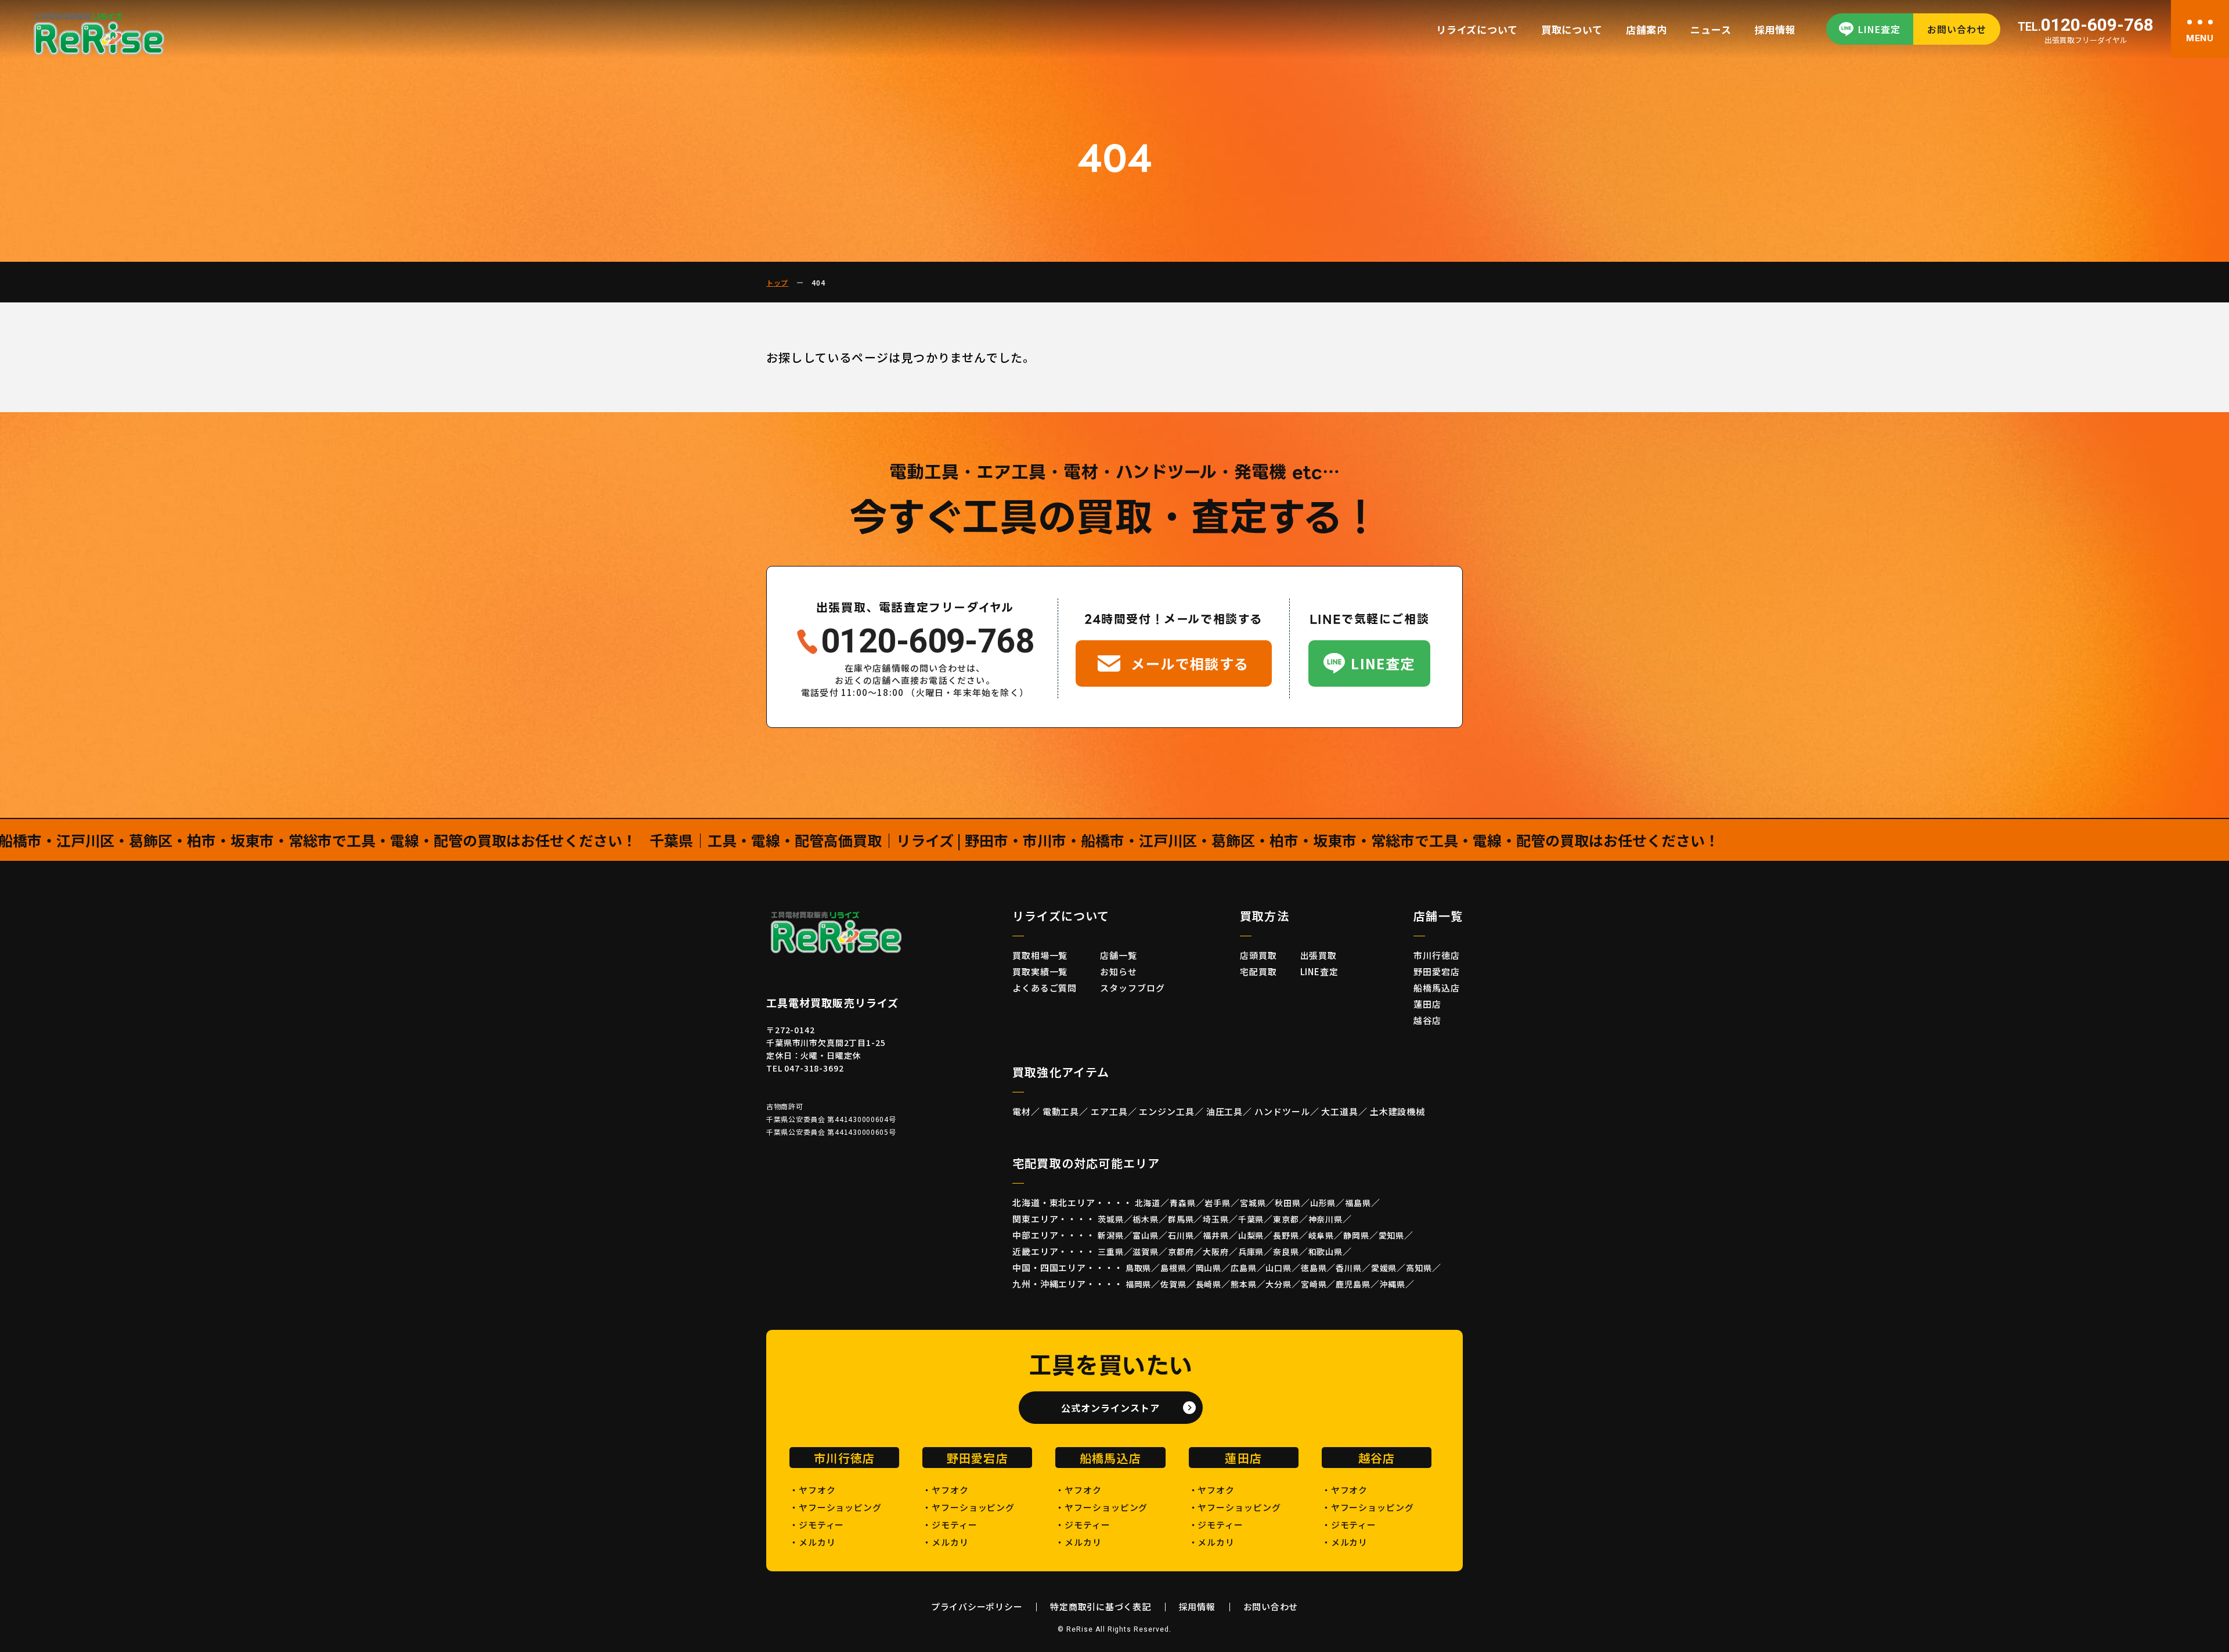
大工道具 (1340, 1111)
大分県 (1278, 1284)
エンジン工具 (1166, 1111)
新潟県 (1111, 1235)
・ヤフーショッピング (836, 1507)
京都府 (1181, 1251)
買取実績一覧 (1040, 971)
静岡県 (1356, 1235)
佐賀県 (1173, 1284)
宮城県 (1253, 1203)
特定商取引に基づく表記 (1100, 1606)
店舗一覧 (1119, 955)
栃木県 (1146, 1219)
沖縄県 (1393, 1284)
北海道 (1148, 1203)
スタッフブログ (1132, 988)
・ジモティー (817, 1525)
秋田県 (1288, 1203)
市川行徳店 (1437, 955)
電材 (1022, 1111)
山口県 (1278, 1268)
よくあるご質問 (1045, 988)
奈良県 (1286, 1251)
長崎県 (1209, 1284)
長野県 (1286, 1235)
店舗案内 (1646, 29)
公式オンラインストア (1110, 1408)
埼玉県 (1216, 1219)
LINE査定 (1879, 29)
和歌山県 (1326, 1251)
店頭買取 (1258, 955)
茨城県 (1111, 1219)
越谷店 (1427, 1020)
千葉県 (1251, 1219)
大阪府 (1216, 1251)
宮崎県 (1314, 1284)
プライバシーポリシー (977, 1606)
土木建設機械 (1397, 1111)
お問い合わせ (1957, 29)
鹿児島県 (1353, 1284)
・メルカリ (813, 1542)
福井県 (1216, 1235)
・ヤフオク (813, 1490)
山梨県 (1251, 1235)
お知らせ (1119, 971)
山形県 (1323, 1203)
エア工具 (1109, 1111)
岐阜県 (1321, 1235)
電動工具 (1061, 1111)
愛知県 (1392, 1235)
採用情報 (1775, 29)
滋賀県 (1146, 1251)
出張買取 (1319, 955)
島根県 (1173, 1268)
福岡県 (1139, 1284)
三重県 (1111, 1251)
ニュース (1711, 29)
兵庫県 (1251, 1251)
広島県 (1244, 1268)
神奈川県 (1326, 1219)
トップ (777, 282)
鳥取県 (1139, 1268)
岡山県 (1209, 1268)
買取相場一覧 (1040, 955)
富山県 (1146, 1235)
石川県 (1181, 1235)
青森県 (1183, 1203)
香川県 (1349, 1268)
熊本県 (1244, 1284)
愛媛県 (1384, 1268)
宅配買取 (1258, 971)
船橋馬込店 (1437, 988)
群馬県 (1181, 1219)
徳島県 (1314, 1268)
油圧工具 (1225, 1111)
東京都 (1286, 1219)
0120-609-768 (2086, 26)
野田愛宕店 (1437, 971)
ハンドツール (1282, 1111)
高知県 (1419, 1268)
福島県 (1358, 1203)
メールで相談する (1190, 663)
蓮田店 (1427, 1004)
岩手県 (1218, 1203)
